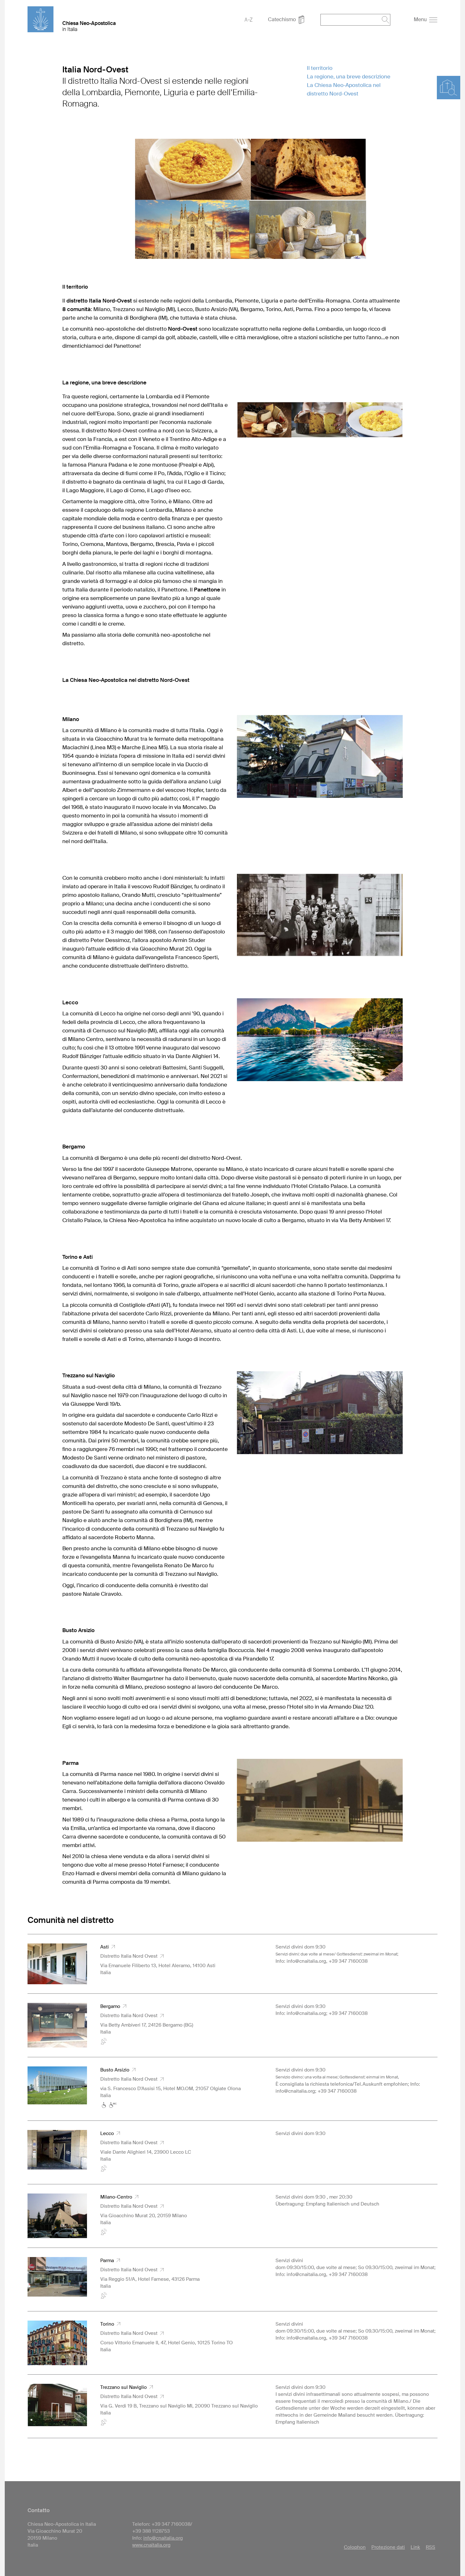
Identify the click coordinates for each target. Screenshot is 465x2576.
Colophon (355, 2547)
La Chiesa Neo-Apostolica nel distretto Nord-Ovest (344, 89)
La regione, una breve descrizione (349, 76)
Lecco (108, 2133)
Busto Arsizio (116, 2070)
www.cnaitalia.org (151, 2545)
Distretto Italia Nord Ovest (130, 1956)
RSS (431, 2547)
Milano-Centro (118, 2197)
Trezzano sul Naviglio (125, 2387)
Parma (108, 2261)
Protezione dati (388, 2547)
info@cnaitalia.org (163, 2538)
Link (415, 2547)
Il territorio (320, 68)
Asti (106, 1947)
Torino (108, 2324)
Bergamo (112, 2006)
